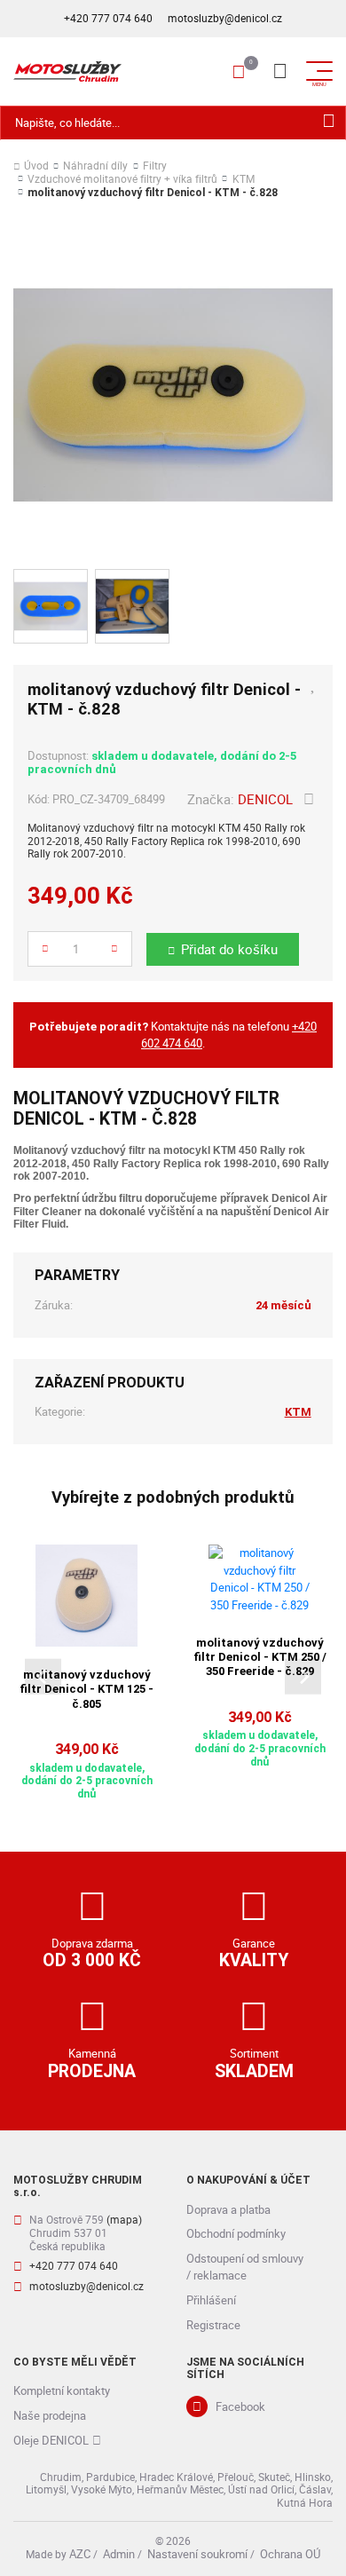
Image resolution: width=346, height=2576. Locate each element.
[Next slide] (303, 1676)
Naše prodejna (50, 2415)
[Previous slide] (43, 1676)
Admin (119, 2554)
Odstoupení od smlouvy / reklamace (245, 2267)
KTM (244, 180)
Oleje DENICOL (51, 2440)
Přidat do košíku (229, 949)
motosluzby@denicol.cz (225, 18)
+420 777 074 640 (108, 18)
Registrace (213, 2325)
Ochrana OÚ (290, 2554)
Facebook (240, 2406)
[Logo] (67, 71)
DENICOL (265, 799)
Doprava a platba (228, 2209)
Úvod (36, 166)
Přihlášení (211, 2300)
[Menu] (279, 71)
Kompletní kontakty (62, 2390)
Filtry (155, 166)
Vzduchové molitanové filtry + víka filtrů (122, 180)
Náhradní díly (95, 166)
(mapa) (124, 2220)
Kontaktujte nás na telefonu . (173, 1035)
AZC (80, 2554)
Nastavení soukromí (197, 2554)
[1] (329, 123)
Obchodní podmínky (236, 2233)
